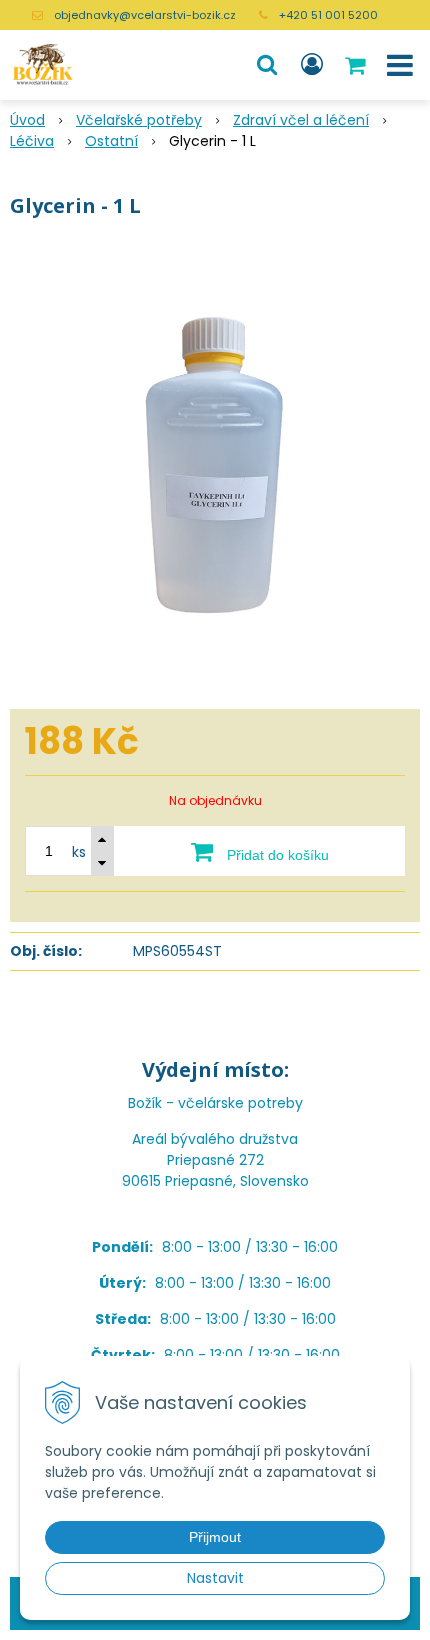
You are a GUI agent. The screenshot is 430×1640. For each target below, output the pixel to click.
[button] (267, 65)
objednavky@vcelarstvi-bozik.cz (145, 15)
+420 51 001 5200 (328, 15)
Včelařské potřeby (139, 120)
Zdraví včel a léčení (301, 120)
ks (79, 852)
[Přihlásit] (312, 65)
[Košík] (357, 65)
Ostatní (111, 141)
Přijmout (215, 1537)
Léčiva (32, 141)
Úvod (27, 120)
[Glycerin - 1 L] (215, 469)
